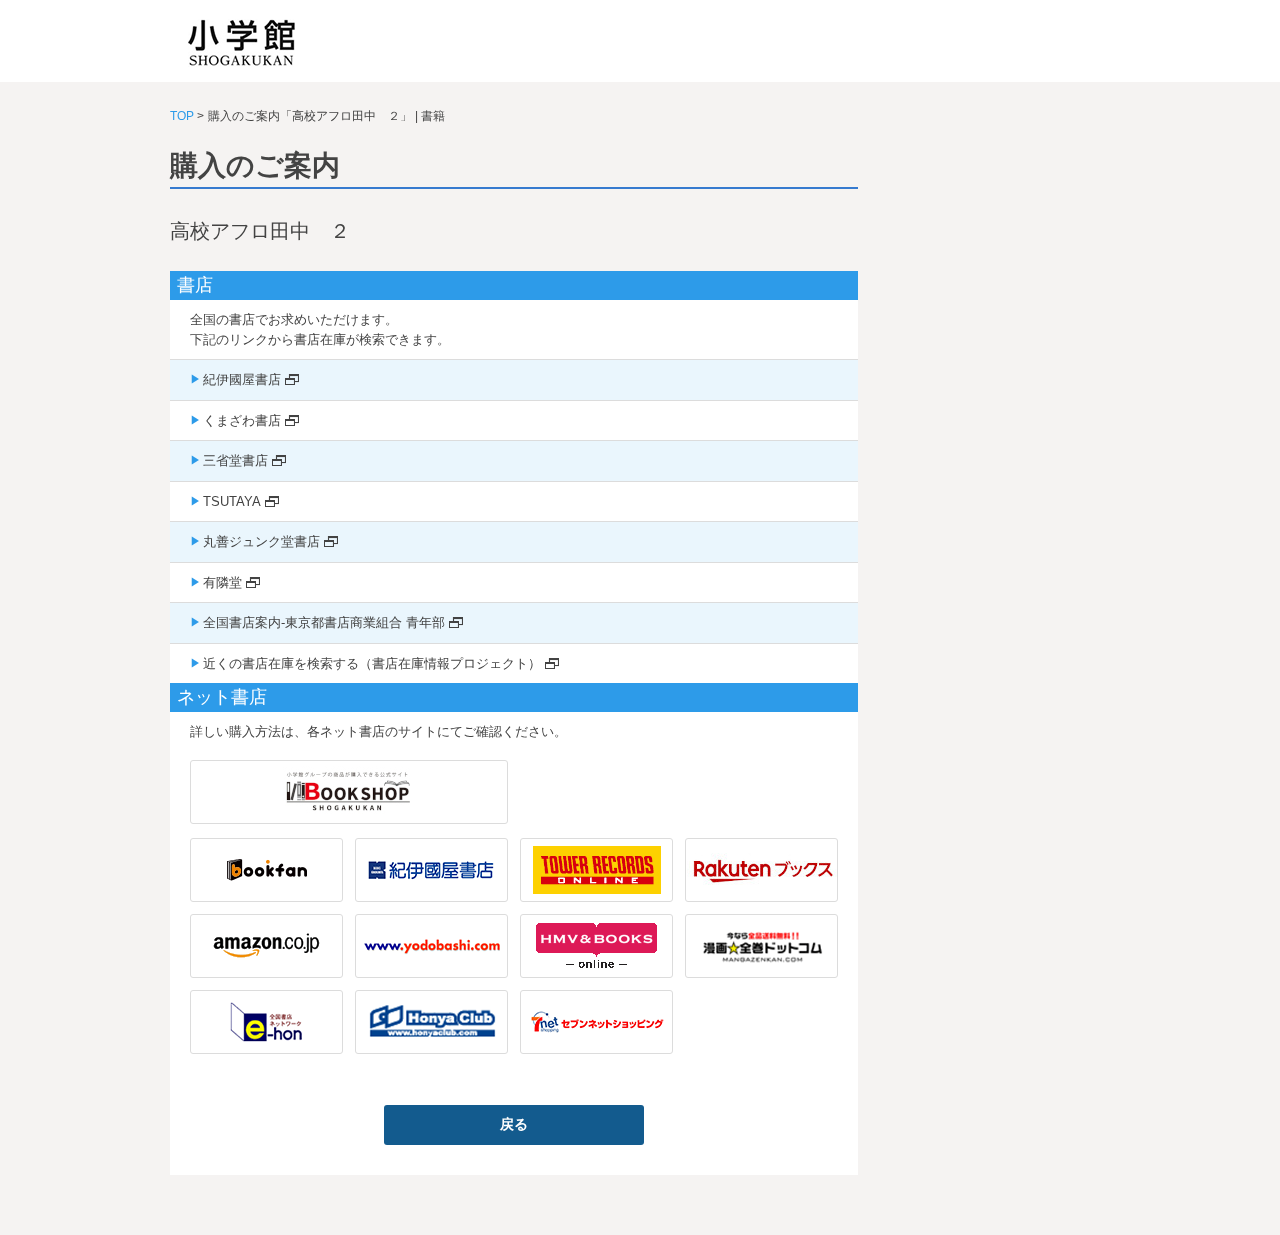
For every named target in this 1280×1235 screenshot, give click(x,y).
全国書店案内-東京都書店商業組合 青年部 (324, 622)
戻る (514, 1124)
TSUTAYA (232, 501)
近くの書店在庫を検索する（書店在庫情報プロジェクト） (372, 663)
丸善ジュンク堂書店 (261, 541)
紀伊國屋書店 (242, 379)
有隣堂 (222, 582)
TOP (182, 116)
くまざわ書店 (242, 420)
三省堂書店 (235, 460)
